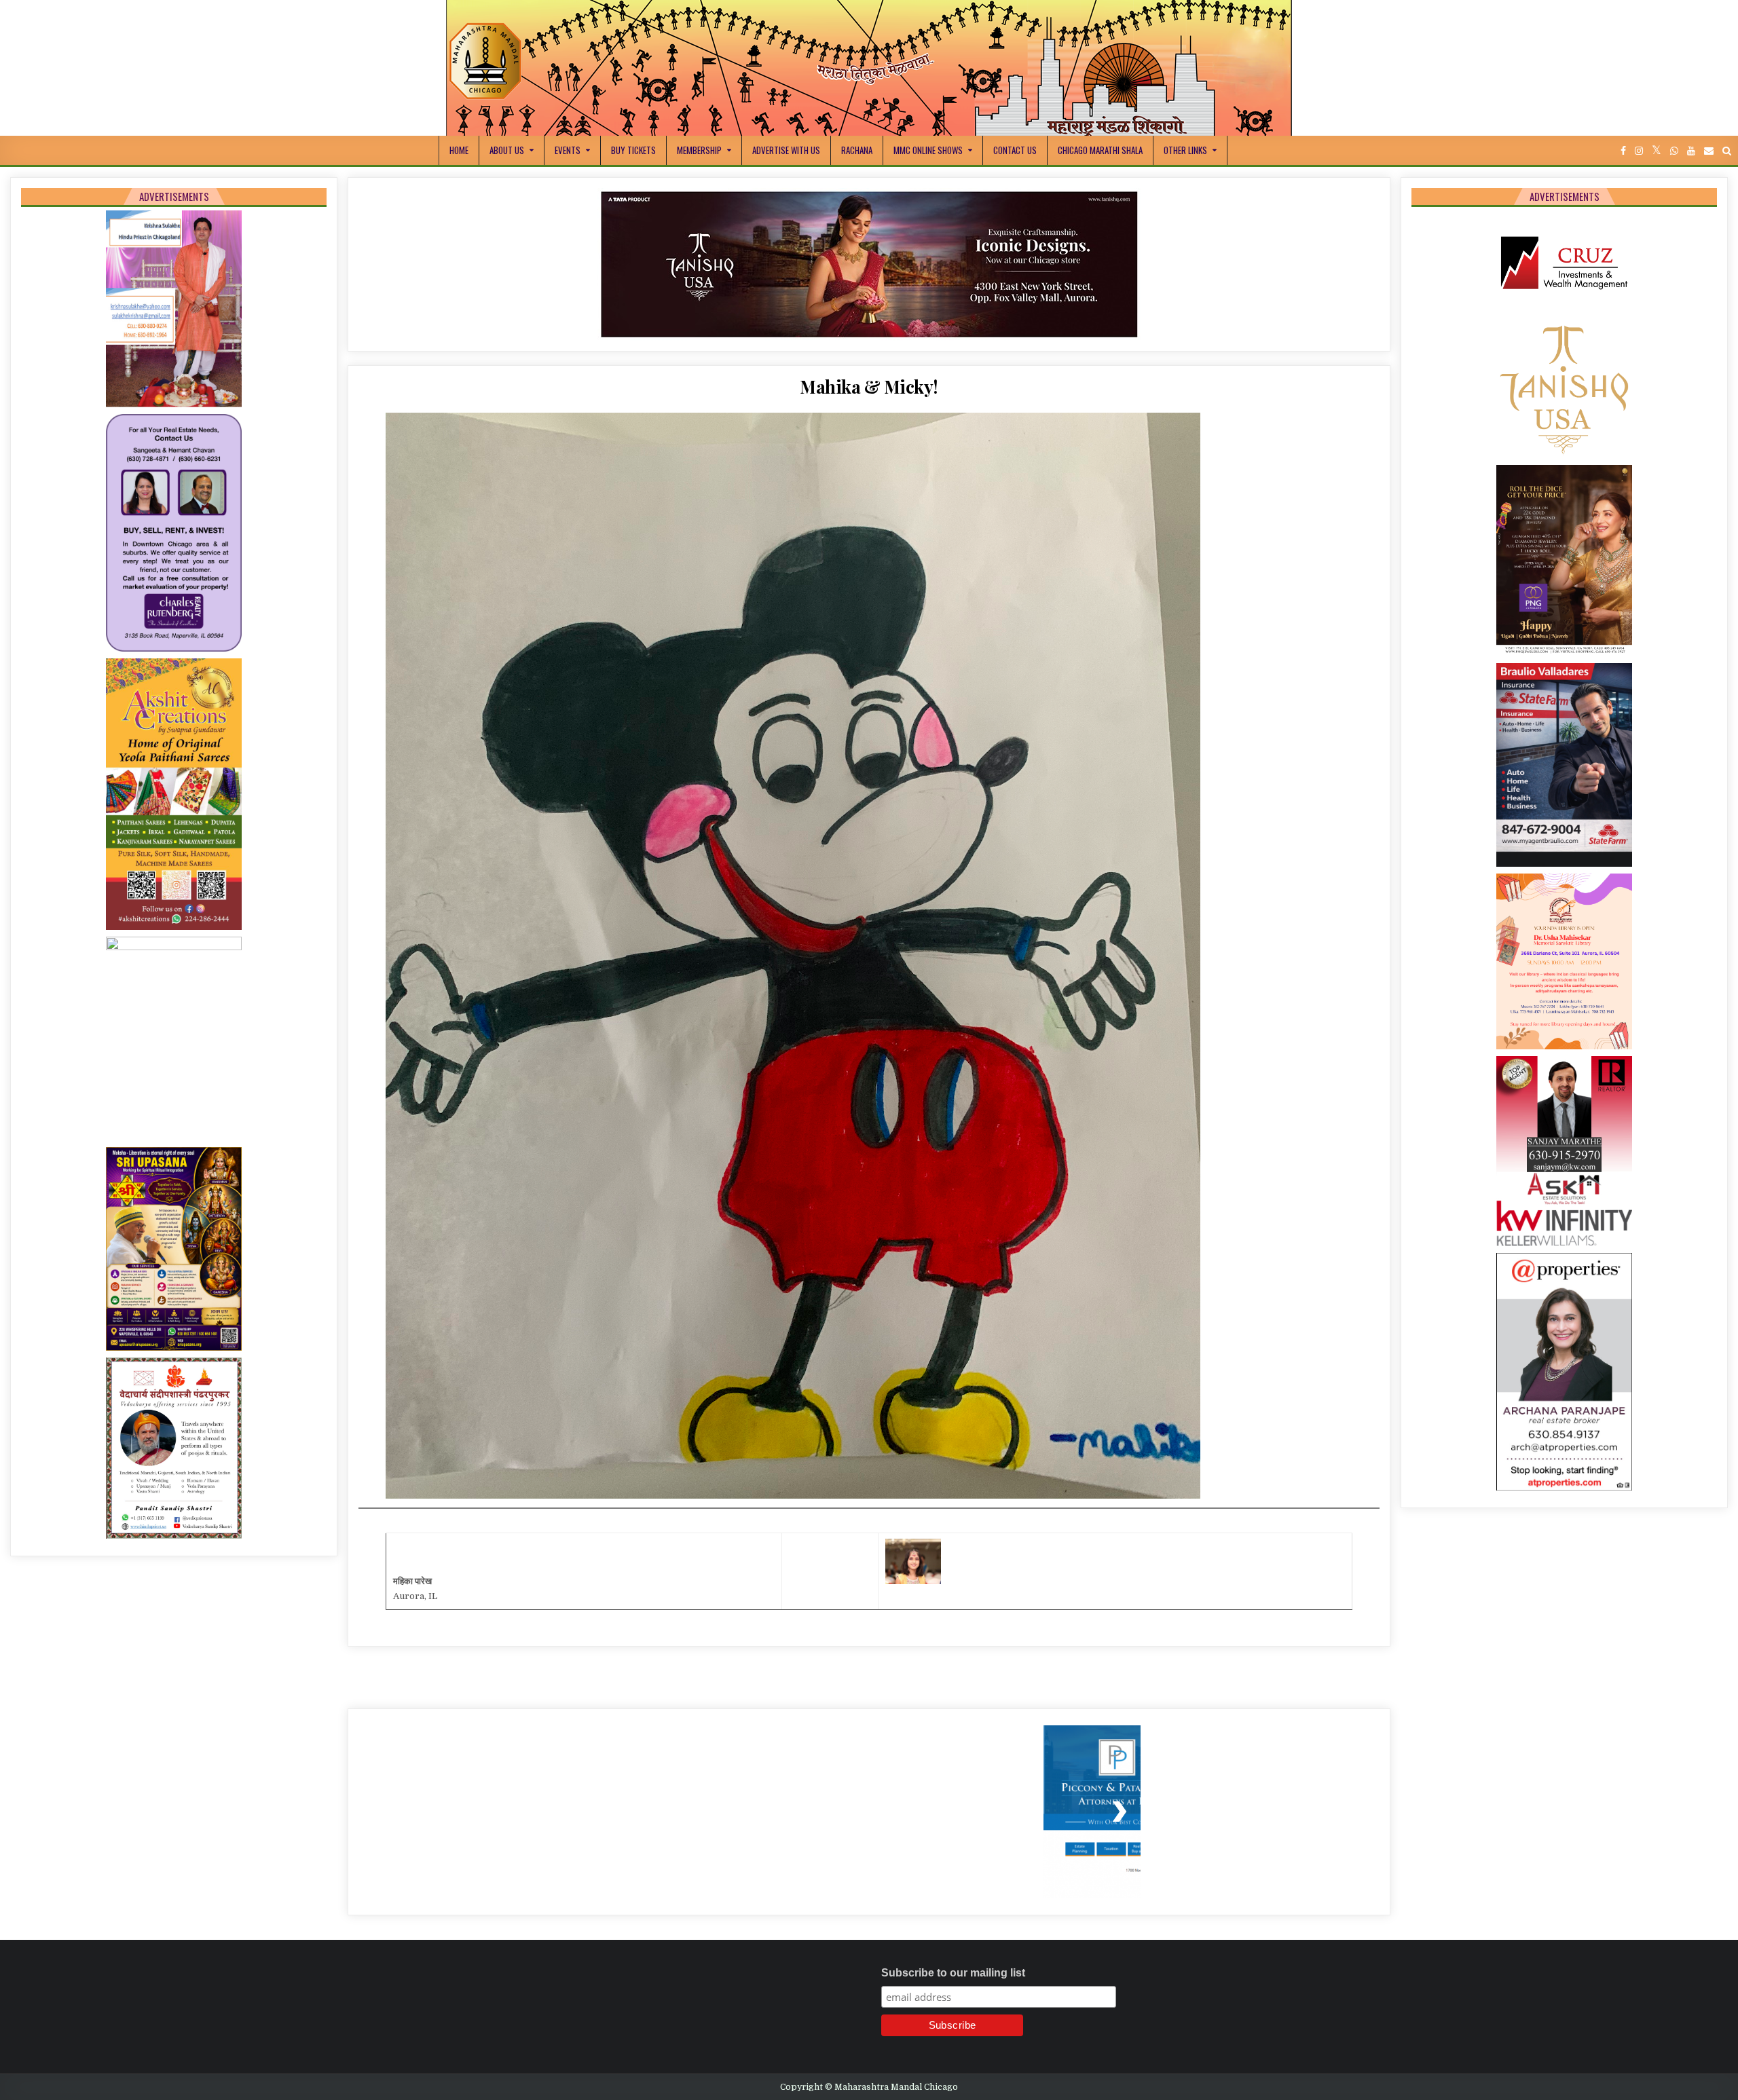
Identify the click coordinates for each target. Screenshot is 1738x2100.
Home (459, 150)
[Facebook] (1623, 151)
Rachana (857, 150)
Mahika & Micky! (869, 407)
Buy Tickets (633, 150)
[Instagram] (1639, 151)
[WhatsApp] (1674, 151)
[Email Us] (1709, 151)
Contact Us (1015, 150)
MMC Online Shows (928, 150)
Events (568, 150)
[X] (1657, 151)
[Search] (1727, 151)
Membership (699, 150)
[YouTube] (1691, 151)
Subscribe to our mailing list (953, 1993)
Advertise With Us (786, 150)
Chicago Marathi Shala (1100, 150)
